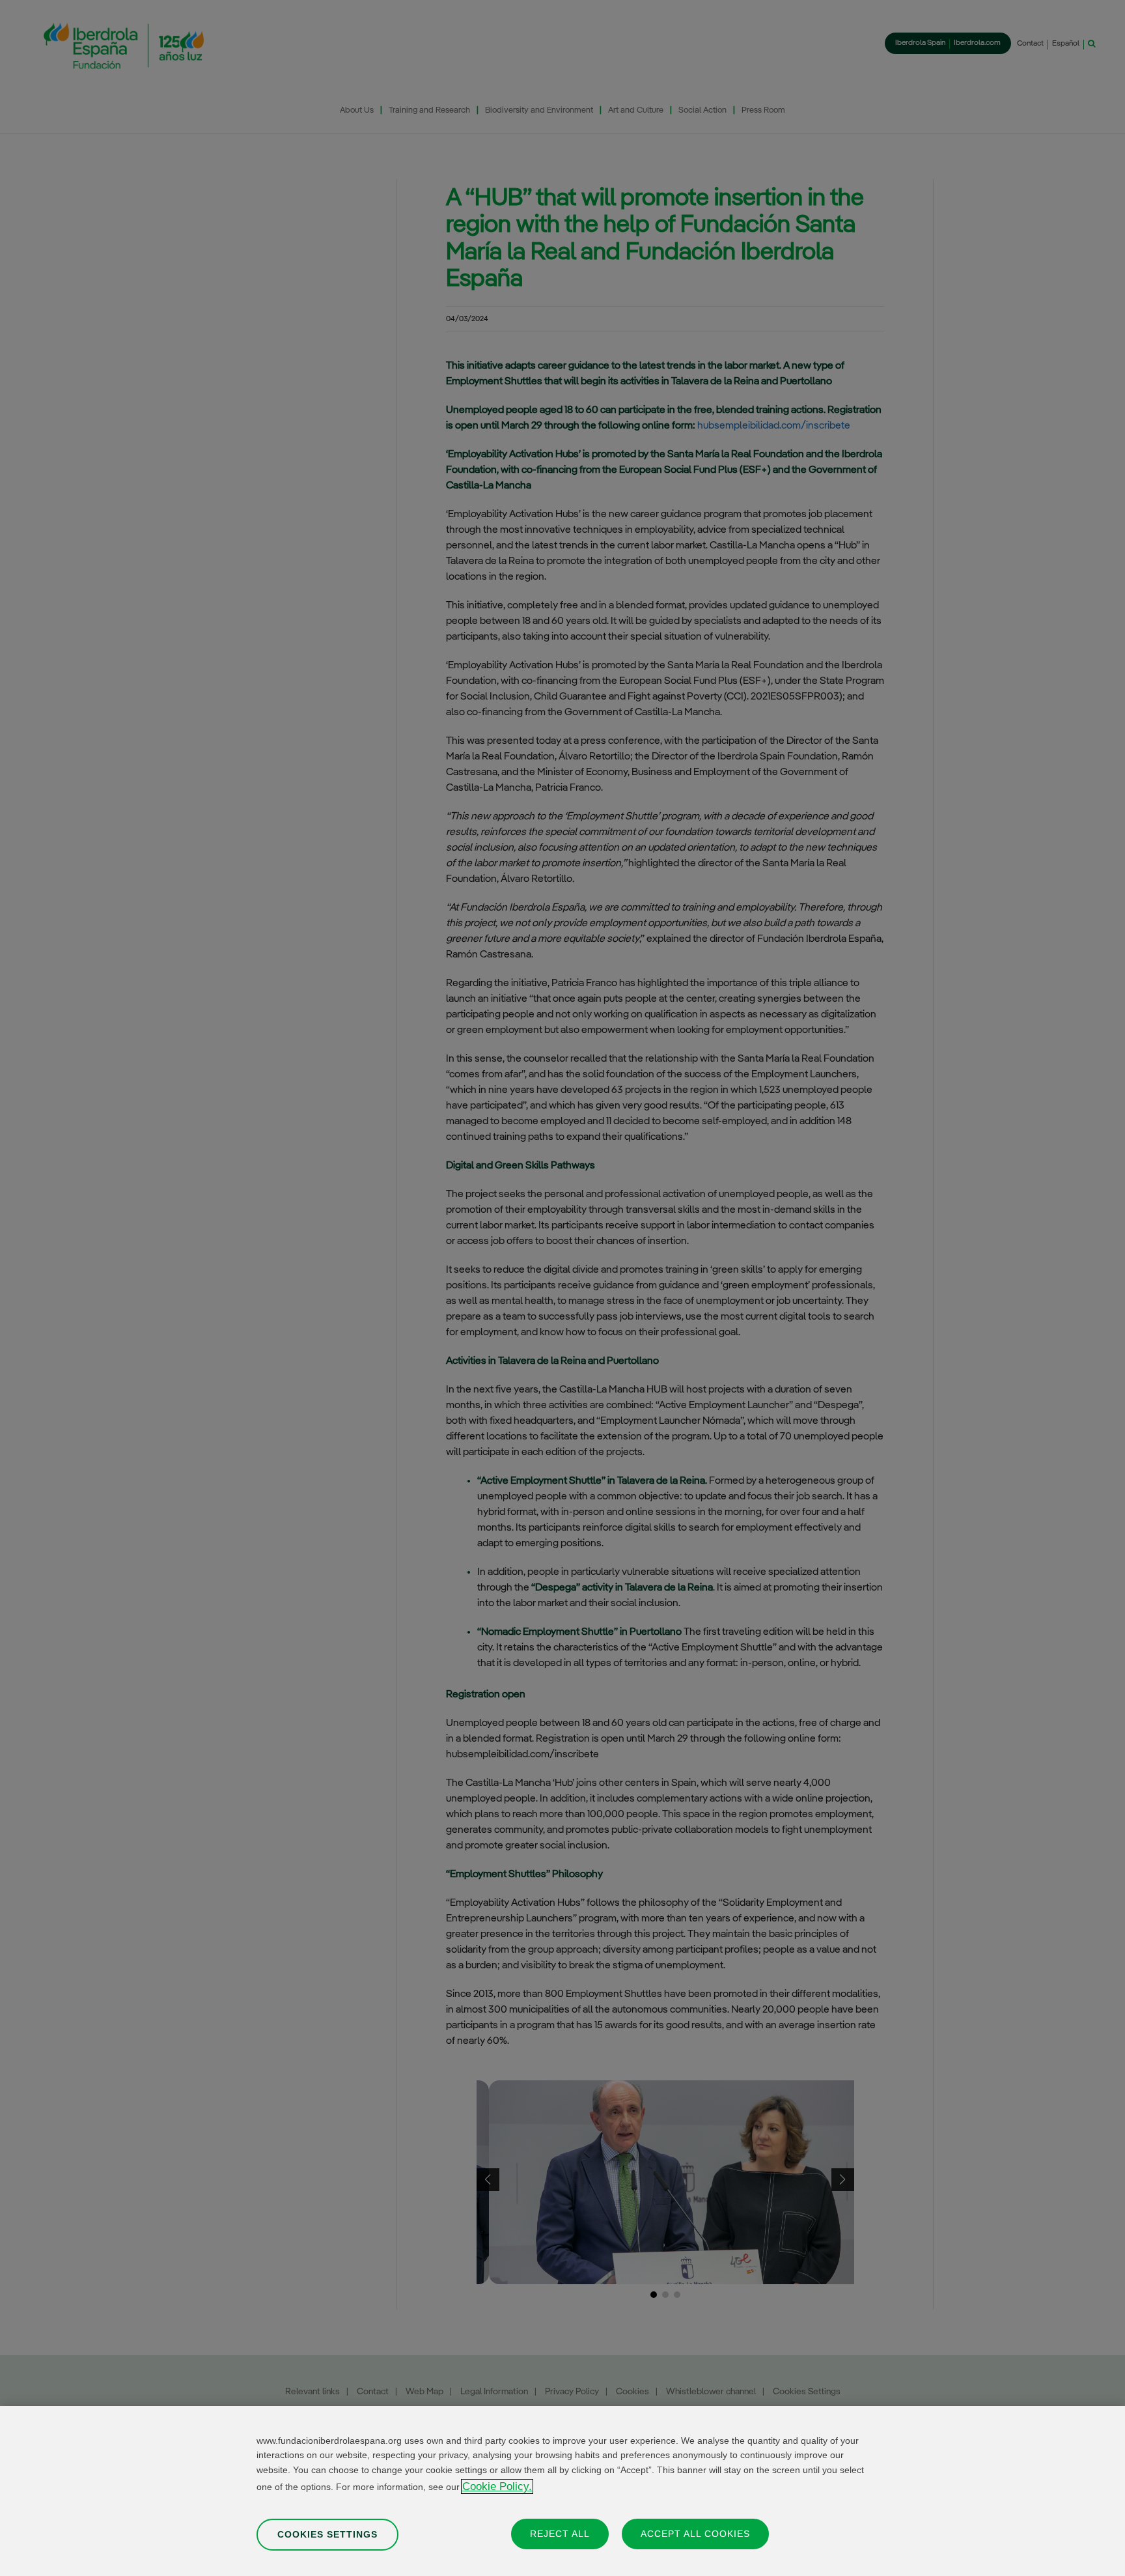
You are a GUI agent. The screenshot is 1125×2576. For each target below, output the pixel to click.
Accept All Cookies (695, 2533)
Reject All (560, 2533)
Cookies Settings (327, 2534)
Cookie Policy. (497, 2486)
